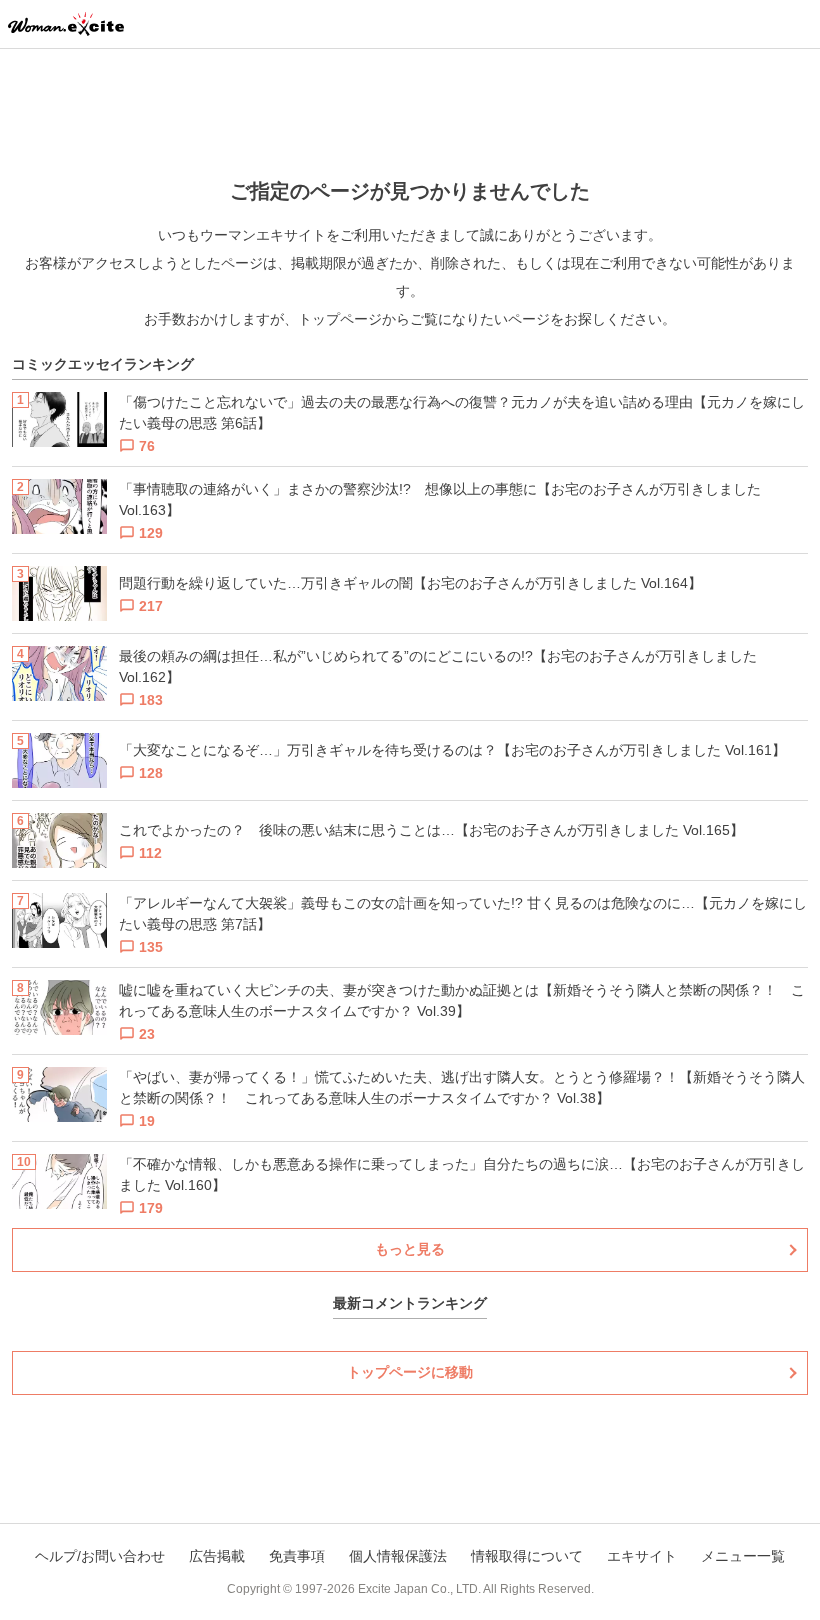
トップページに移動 (410, 1372)
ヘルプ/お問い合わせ (100, 1556)
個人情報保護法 (398, 1556)
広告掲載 (217, 1556)
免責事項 (297, 1556)
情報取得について (527, 1556)
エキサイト (642, 1556)
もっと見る (410, 1249)
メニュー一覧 (743, 1556)
